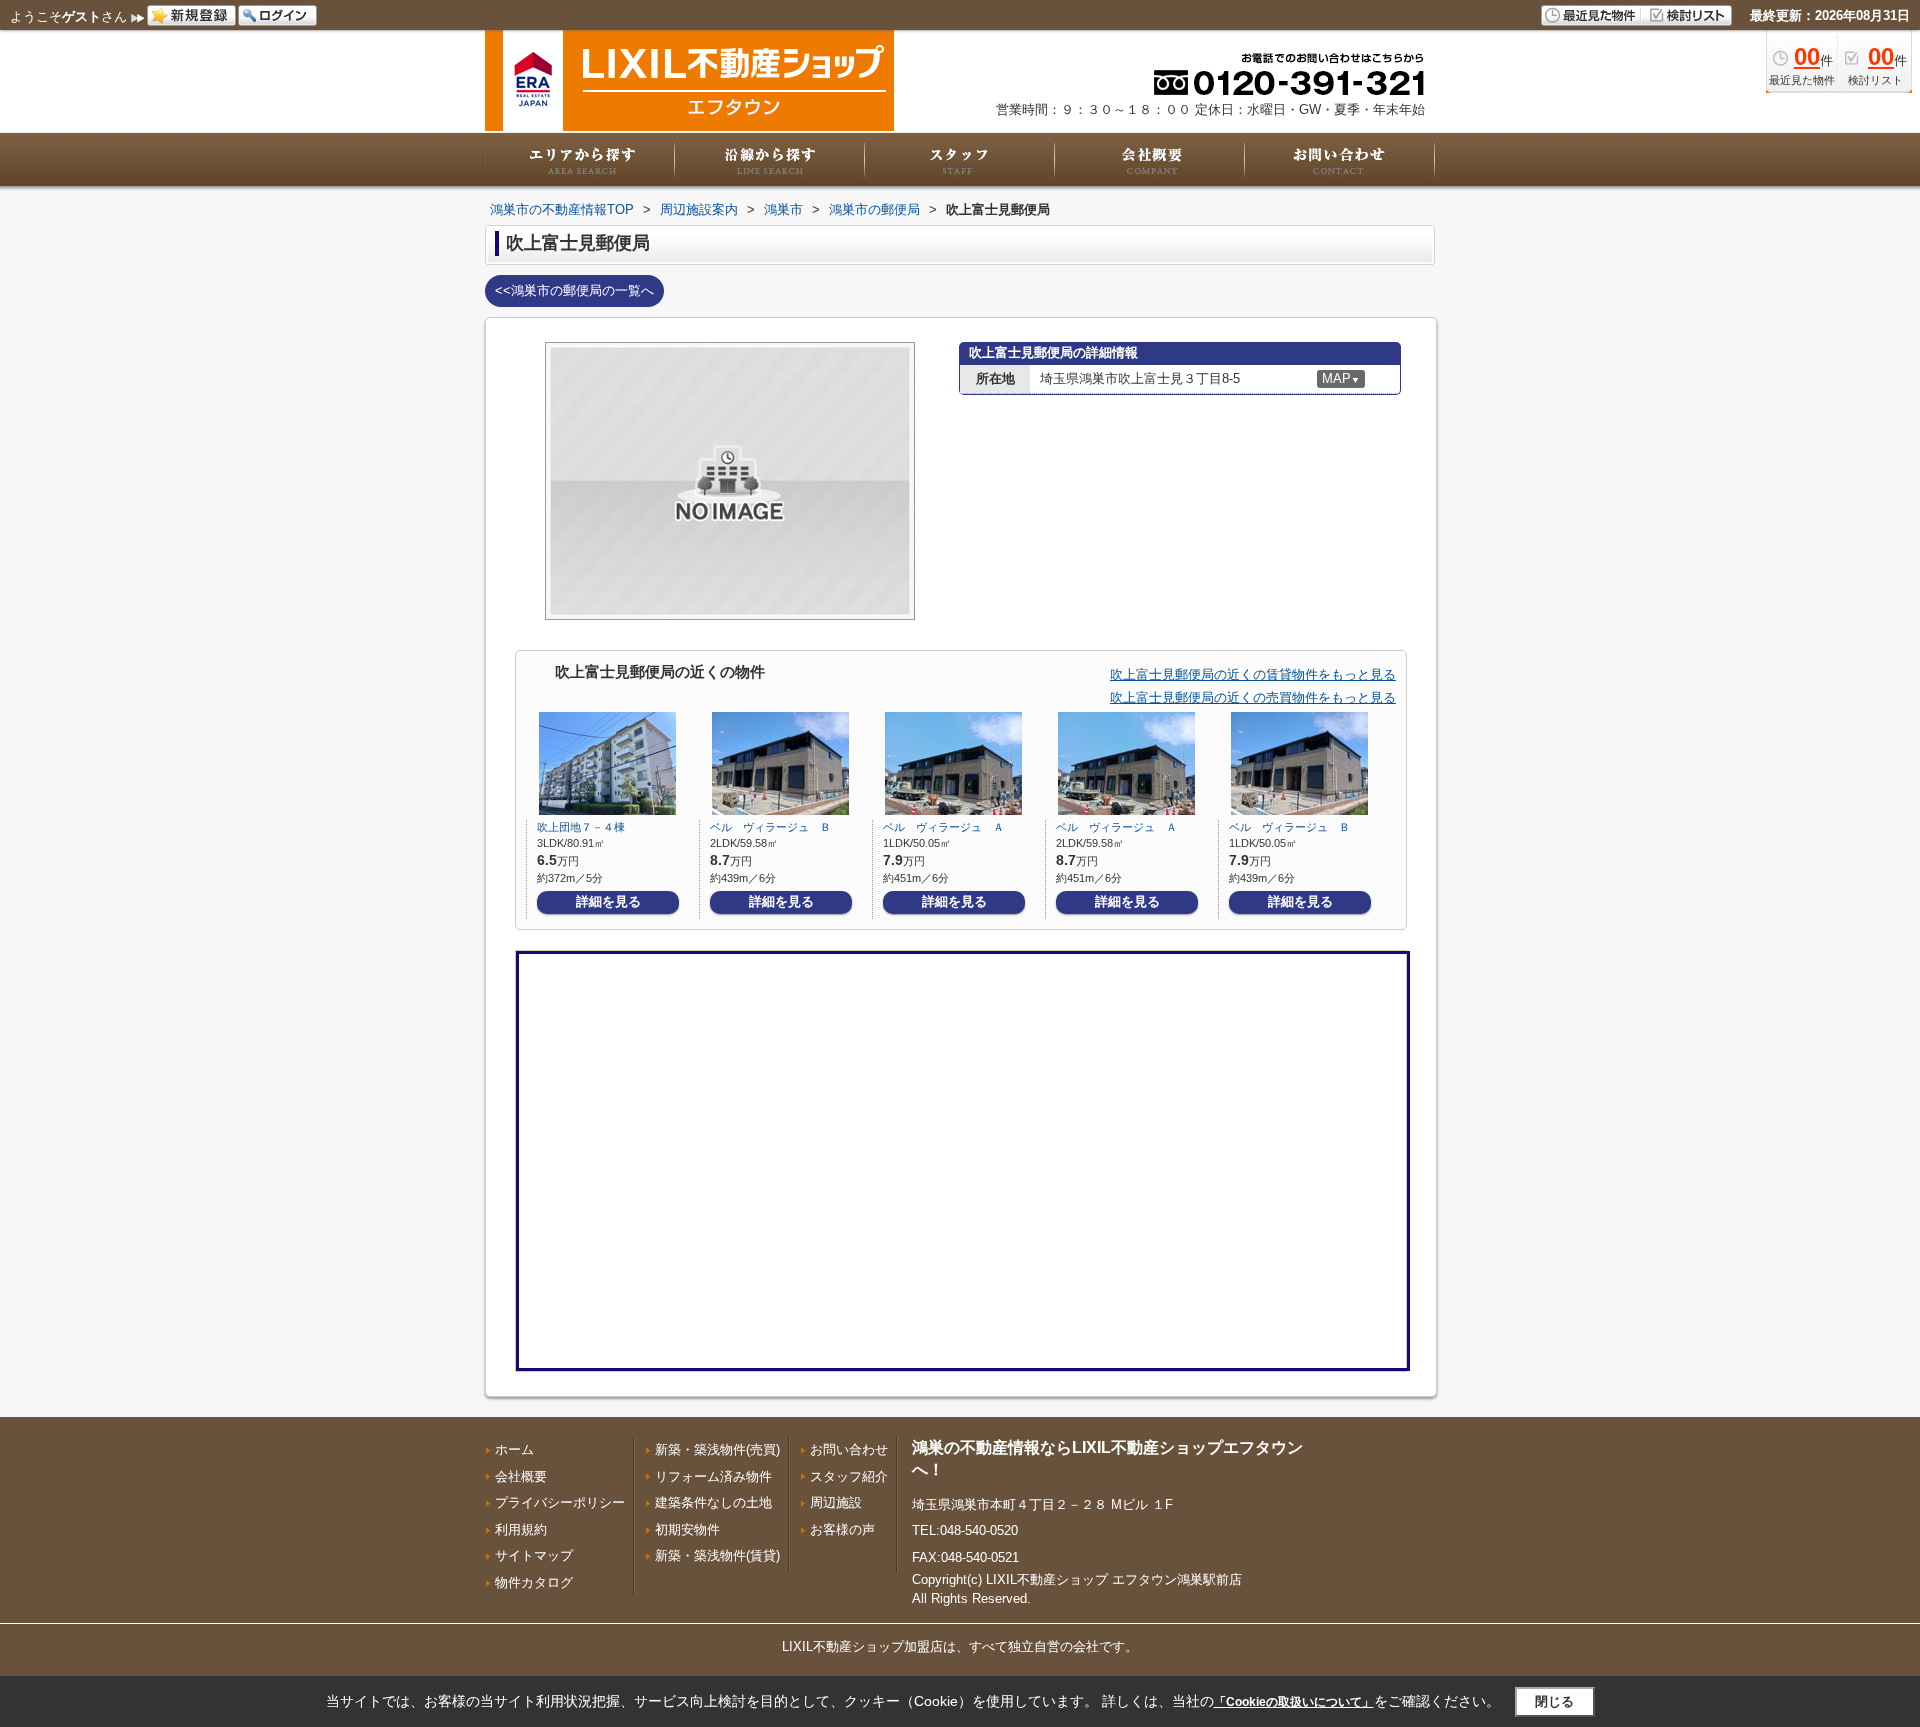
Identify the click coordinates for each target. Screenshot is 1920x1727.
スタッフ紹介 (849, 1476)
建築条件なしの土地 (713, 1502)
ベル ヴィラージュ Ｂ (770, 827)
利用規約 (521, 1529)
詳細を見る (608, 901)
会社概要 (521, 1476)
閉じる (1554, 1701)
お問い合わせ (849, 1449)
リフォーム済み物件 (713, 1476)
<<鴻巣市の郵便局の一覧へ (574, 290)
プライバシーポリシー (560, 1502)
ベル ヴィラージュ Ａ (943, 827)
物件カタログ (534, 1582)
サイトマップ (534, 1555)
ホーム (514, 1449)
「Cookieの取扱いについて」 (1294, 1702)
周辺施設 (836, 1502)
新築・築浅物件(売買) (717, 1449)
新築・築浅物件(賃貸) (717, 1555)
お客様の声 (842, 1529)
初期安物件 (687, 1529)
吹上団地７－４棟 (581, 827)
